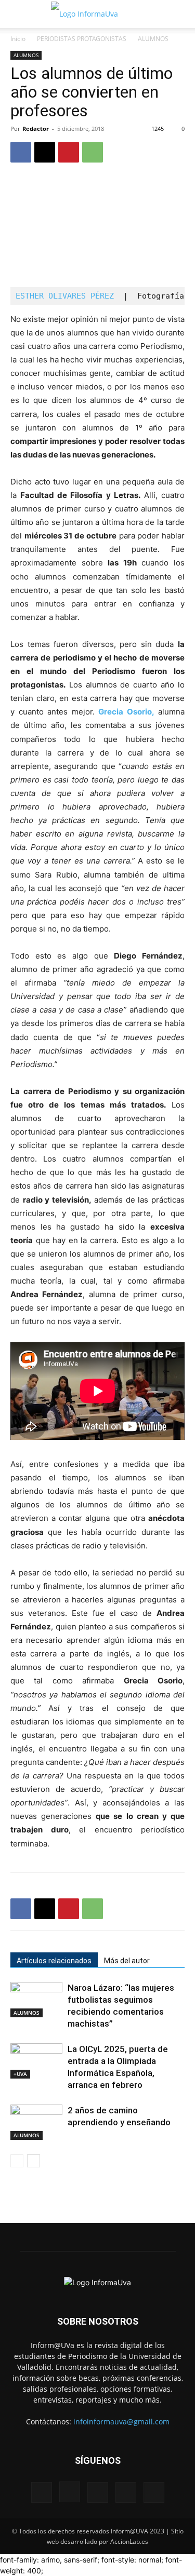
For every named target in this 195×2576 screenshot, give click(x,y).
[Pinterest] (69, 152)
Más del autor (127, 1961)
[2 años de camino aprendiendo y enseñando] (36, 2122)
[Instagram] (70, 2492)
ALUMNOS (153, 39)
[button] (18, 14)
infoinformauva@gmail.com (121, 2422)
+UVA (20, 2074)
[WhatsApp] (93, 152)
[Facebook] (21, 152)
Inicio (18, 39)
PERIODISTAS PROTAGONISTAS (82, 39)
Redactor (36, 129)
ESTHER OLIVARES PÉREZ (65, 296)
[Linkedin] (98, 2492)
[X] (45, 152)
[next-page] (34, 2161)
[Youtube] (154, 2492)
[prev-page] (17, 2161)
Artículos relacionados (54, 1961)
